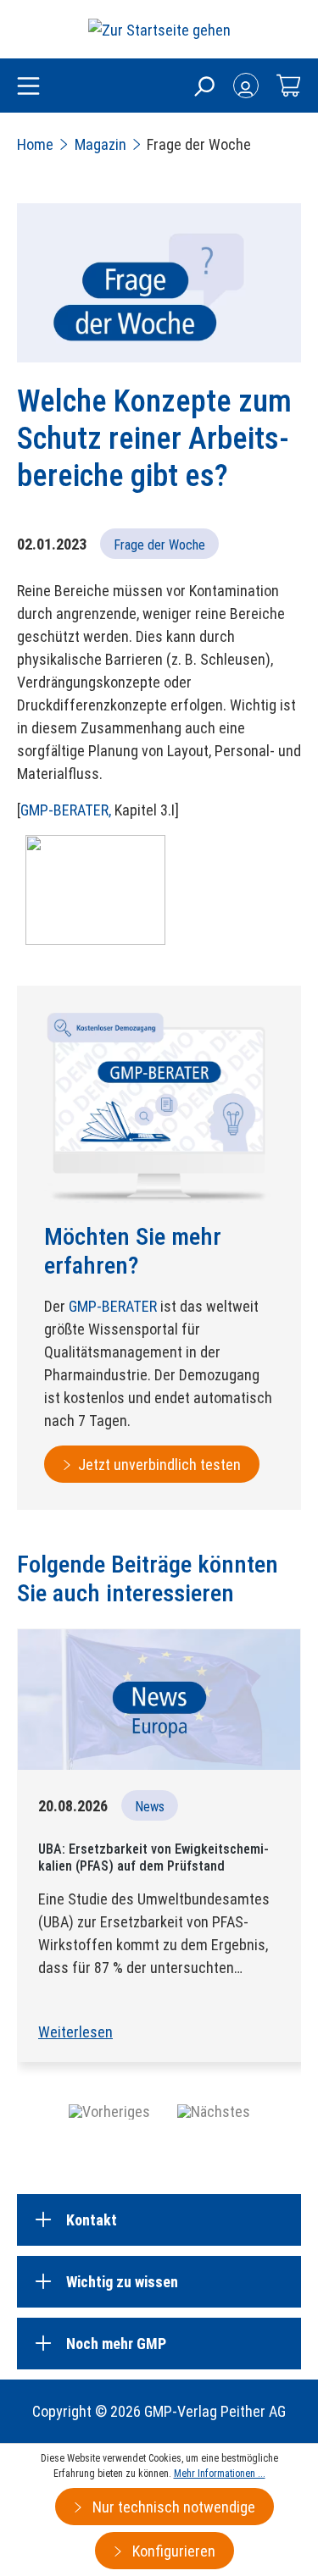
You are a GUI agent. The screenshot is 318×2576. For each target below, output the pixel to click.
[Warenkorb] (288, 86)
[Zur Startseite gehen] (159, 29)
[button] (109, 2111)
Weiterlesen (75, 2032)
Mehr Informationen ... (220, 2474)
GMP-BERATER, (66, 810)
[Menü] (28, 87)
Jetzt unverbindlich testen (159, 1465)
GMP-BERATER (113, 1306)
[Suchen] (204, 86)
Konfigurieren (172, 2551)
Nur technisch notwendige (172, 2507)
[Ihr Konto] (246, 86)
